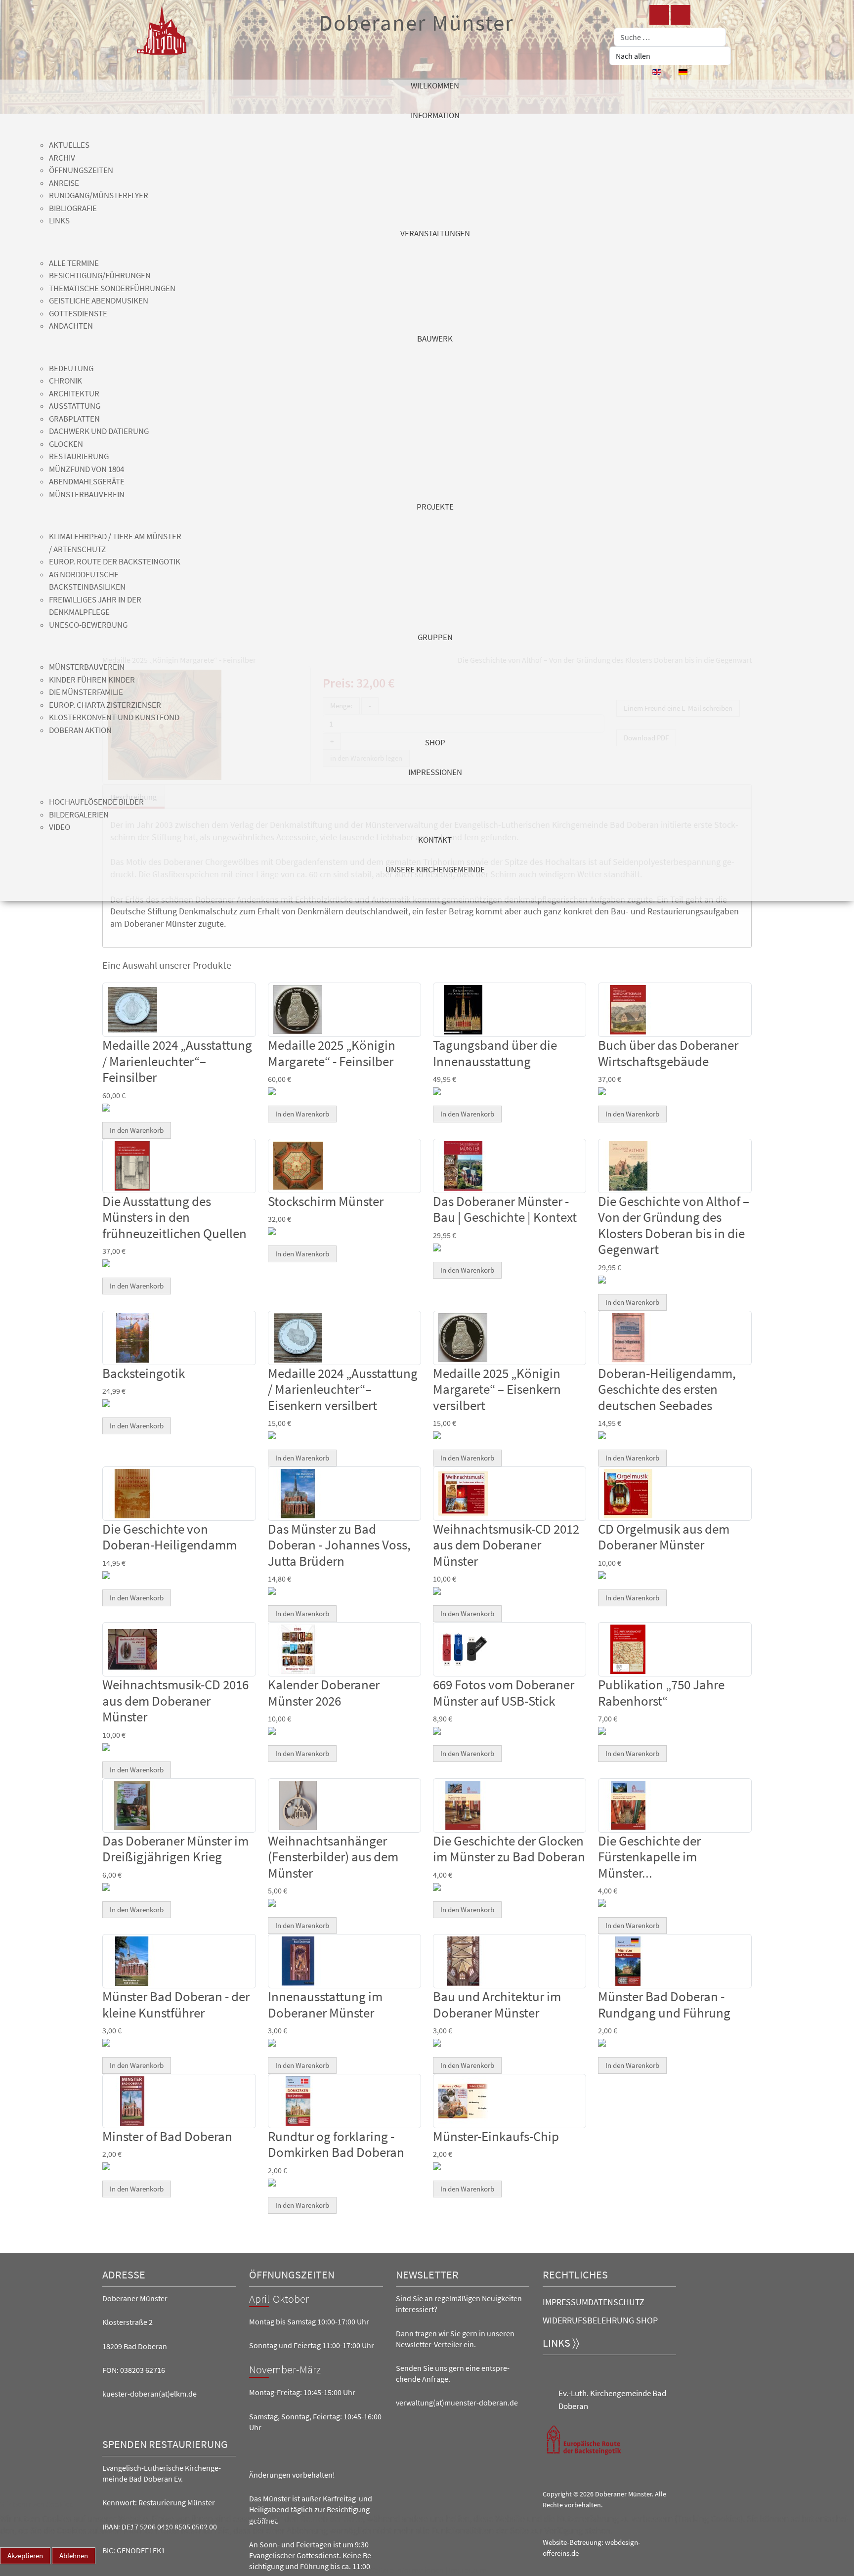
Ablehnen (74, 2555)
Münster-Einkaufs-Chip (496, 2136)
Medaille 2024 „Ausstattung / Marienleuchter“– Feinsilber (177, 1061)
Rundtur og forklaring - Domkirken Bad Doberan (336, 2144)
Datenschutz (616, 2302)
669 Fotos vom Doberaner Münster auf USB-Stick (504, 1692)
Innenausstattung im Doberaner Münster (325, 2004)
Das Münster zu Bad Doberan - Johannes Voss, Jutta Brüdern (339, 1545)
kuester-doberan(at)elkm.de (149, 2394)
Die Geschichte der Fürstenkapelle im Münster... (649, 1857)
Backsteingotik (144, 1373)
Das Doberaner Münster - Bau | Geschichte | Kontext (505, 1209)
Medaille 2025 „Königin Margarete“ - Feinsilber (332, 1053)
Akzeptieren (25, 2555)
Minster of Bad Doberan (167, 2136)
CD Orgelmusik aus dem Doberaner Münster (664, 1537)
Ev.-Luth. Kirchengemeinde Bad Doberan (612, 2400)
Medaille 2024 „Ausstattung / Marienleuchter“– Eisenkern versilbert (343, 1389)
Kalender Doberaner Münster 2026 (324, 1692)
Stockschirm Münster (326, 1201)
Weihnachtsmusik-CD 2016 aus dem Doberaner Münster (175, 1700)
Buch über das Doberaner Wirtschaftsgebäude (668, 1053)
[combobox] (670, 37)
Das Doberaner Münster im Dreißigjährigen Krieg (175, 1848)
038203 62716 (143, 2370)
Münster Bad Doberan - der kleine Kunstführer (176, 2004)
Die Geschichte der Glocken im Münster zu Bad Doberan (509, 1848)
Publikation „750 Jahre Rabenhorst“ (661, 1692)
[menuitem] (435, 94)
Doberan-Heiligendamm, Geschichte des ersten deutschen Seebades (667, 1389)
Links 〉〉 (561, 2343)
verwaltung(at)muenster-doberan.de (457, 2403)
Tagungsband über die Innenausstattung (495, 1053)
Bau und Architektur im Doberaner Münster (497, 2004)
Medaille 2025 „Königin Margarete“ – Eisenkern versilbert (497, 1389)
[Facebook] (659, 15)
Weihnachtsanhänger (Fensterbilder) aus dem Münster (333, 1857)
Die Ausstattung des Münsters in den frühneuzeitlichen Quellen (174, 1217)
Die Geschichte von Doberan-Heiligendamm (170, 1537)
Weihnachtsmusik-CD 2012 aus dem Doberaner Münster (506, 1545)
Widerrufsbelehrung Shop (600, 2320)
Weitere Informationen (406, 2570)
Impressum (565, 2302)
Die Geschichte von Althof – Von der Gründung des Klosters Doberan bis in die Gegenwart (674, 1225)
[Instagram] (681, 15)
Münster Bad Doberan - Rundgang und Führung (664, 2004)
